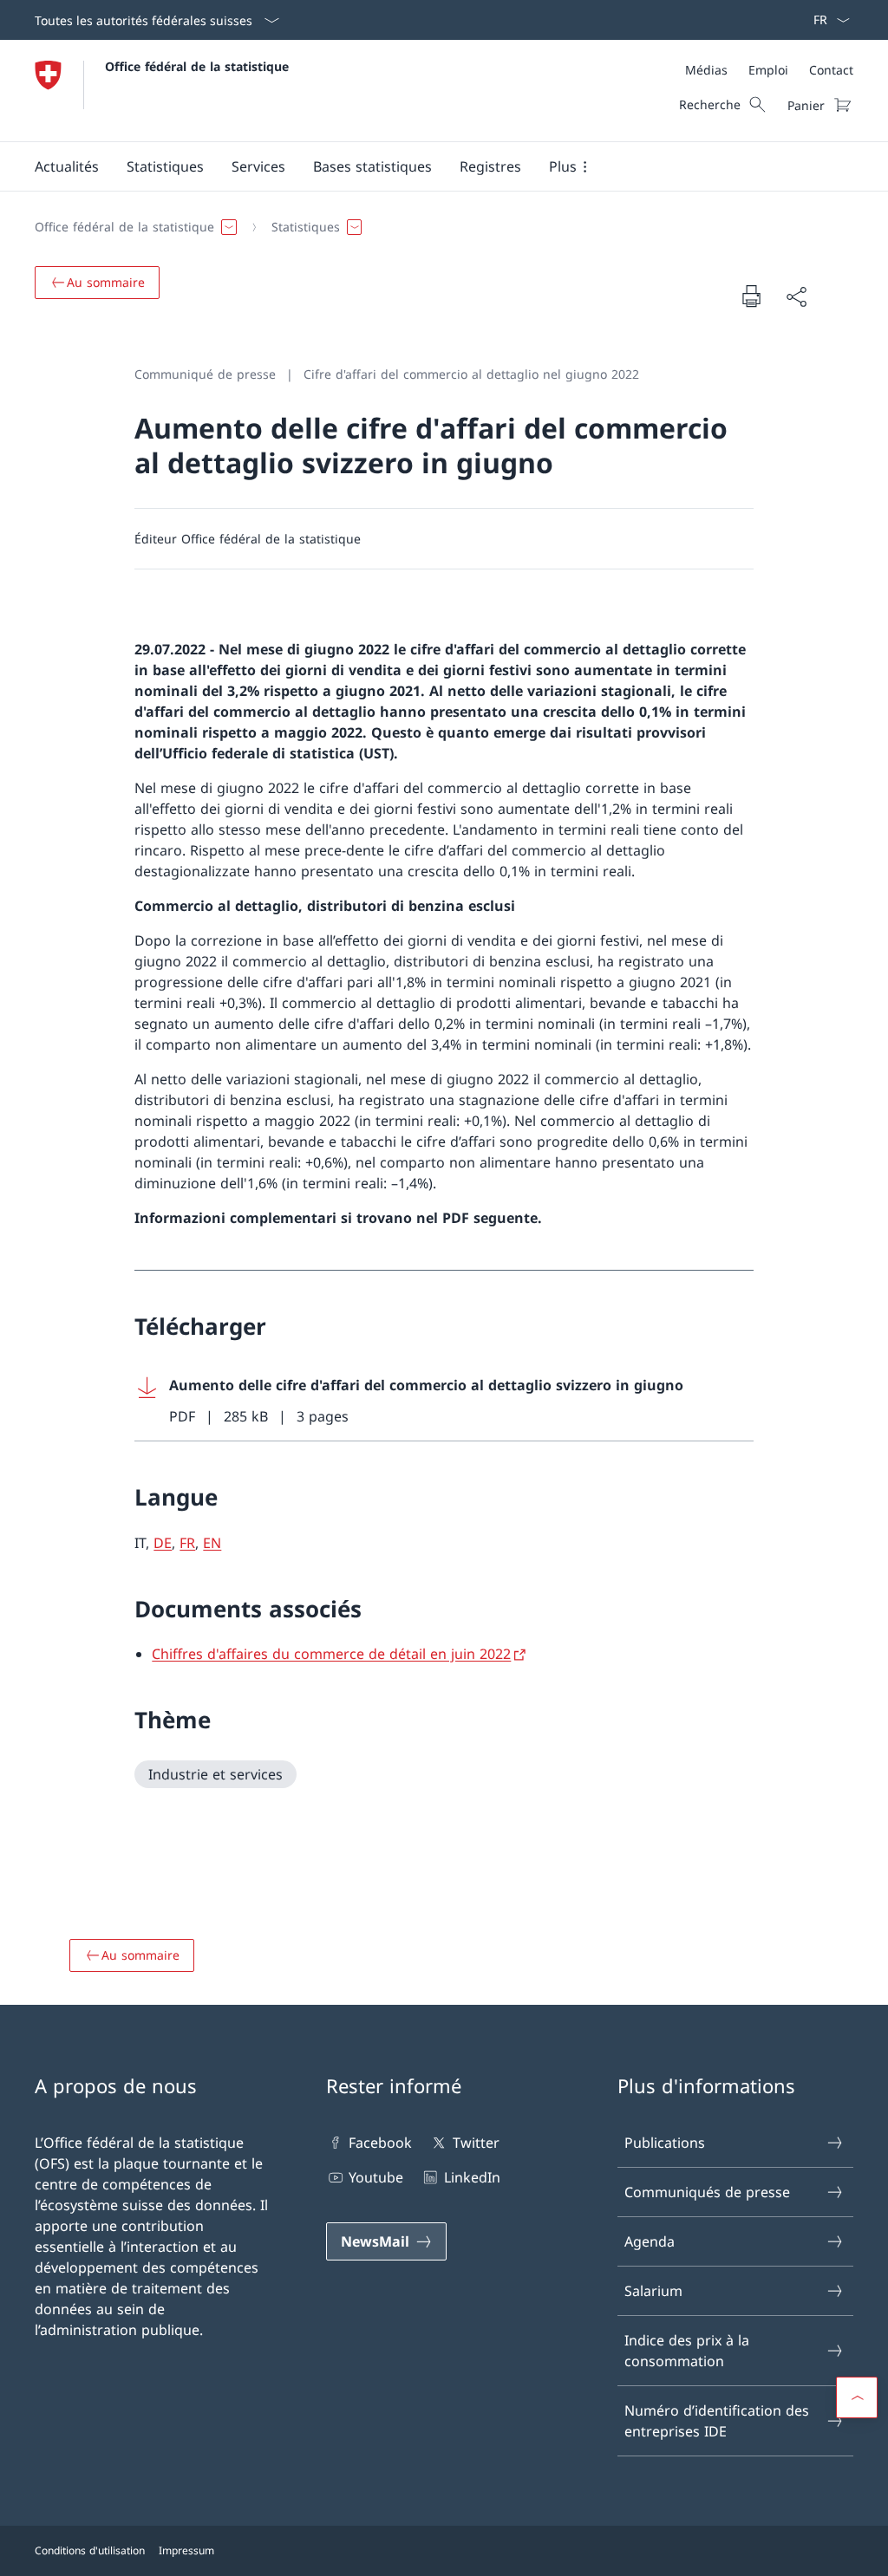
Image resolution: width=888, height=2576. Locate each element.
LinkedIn (472, 2177)
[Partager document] (796, 296)
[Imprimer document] (751, 296)
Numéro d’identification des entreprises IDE (717, 2421)
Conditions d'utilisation (90, 2550)
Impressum (186, 2550)
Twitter (476, 2143)
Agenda (650, 2241)
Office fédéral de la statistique (197, 66)
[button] (67, 166)
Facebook (380, 2143)
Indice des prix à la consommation (687, 2351)
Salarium (653, 2291)
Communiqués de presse (707, 2192)
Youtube (376, 2177)
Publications (665, 2143)
